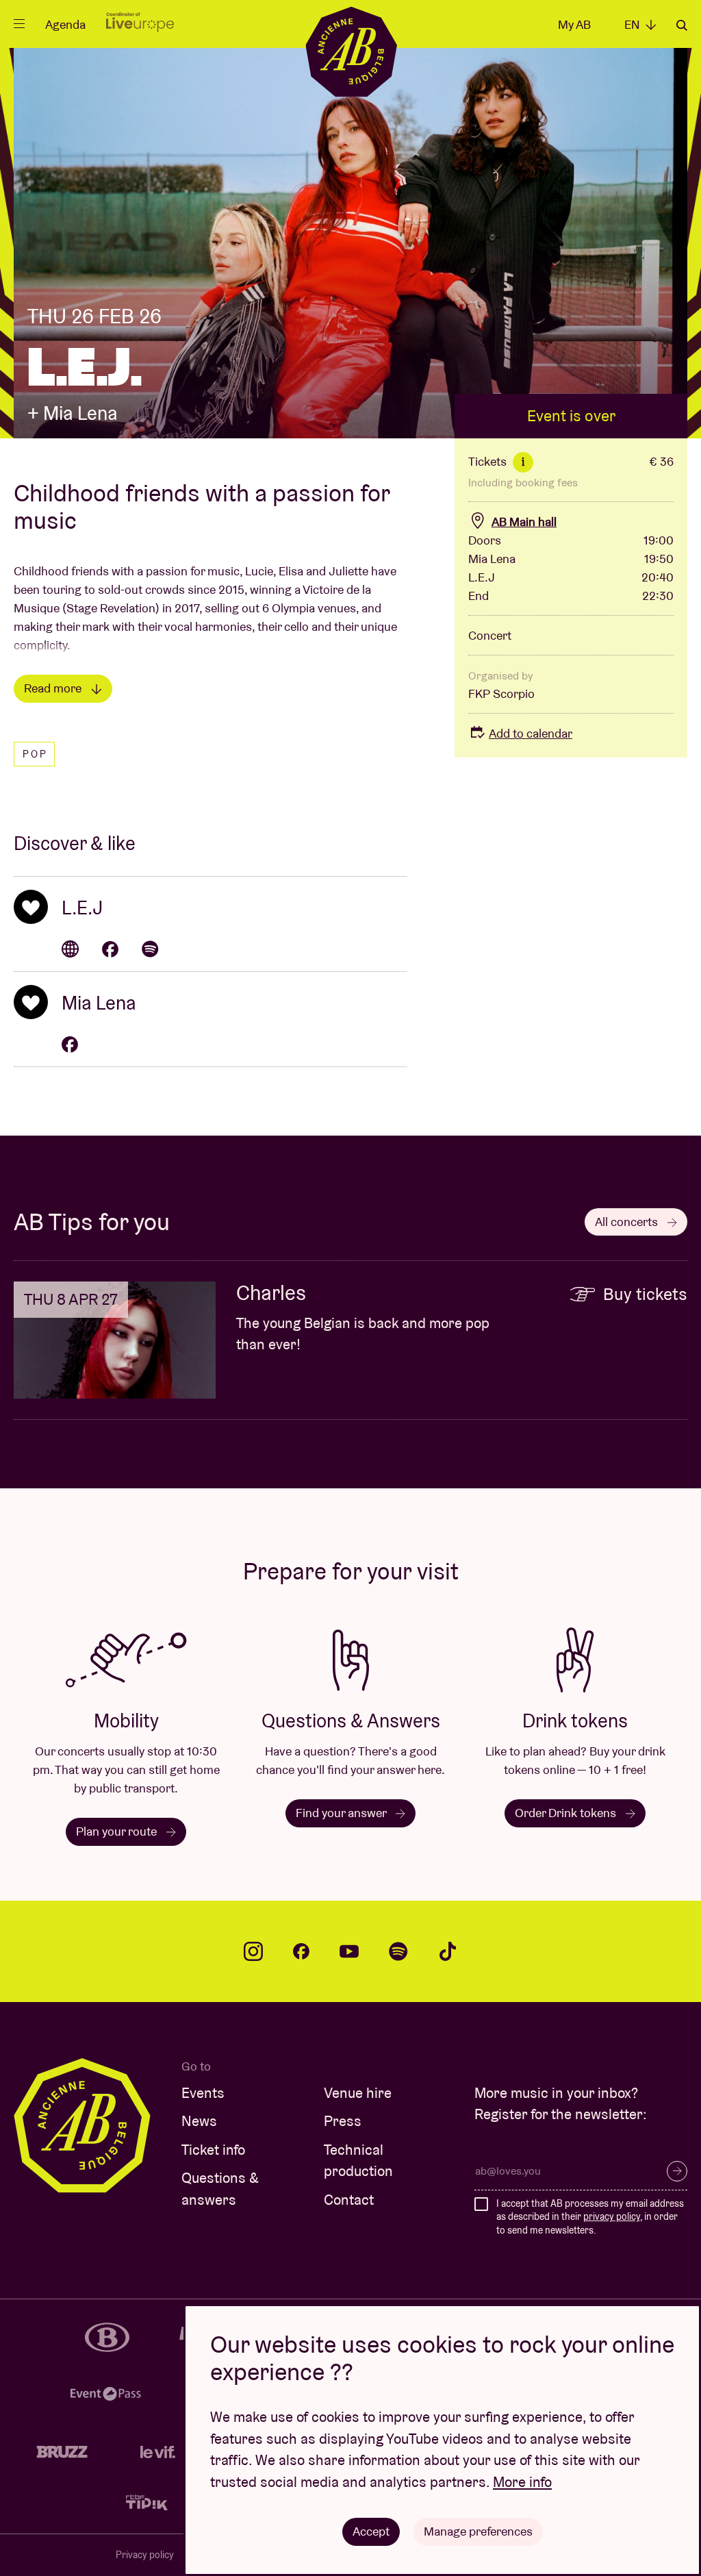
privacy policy (612, 2216)
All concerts (628, 1222)
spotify (398, 1951)
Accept (371, 2531)
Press (343, 2121)
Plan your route (118, 1831)
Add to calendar (531, 733)
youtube (349, 1951)
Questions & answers (220, 2189)
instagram (253, 1951)
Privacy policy (145, 2555)
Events (203, 2093)
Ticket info (213, 2150)
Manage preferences (478, 2531)
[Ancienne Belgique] (351, 51)
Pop (35, 754)
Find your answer (342, 1813)
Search (682, 25)
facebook (301, 1951)
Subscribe (677, 2171)
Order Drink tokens (567, 1813)
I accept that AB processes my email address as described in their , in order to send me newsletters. (590, 2217)
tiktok (448, 1951)
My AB (574, 24)
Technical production (358, 2161)
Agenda (65, 24)
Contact (349, 2200)
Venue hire (358, 2093)
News (199, 2121)
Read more (54, 688)
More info (522, 2482)
